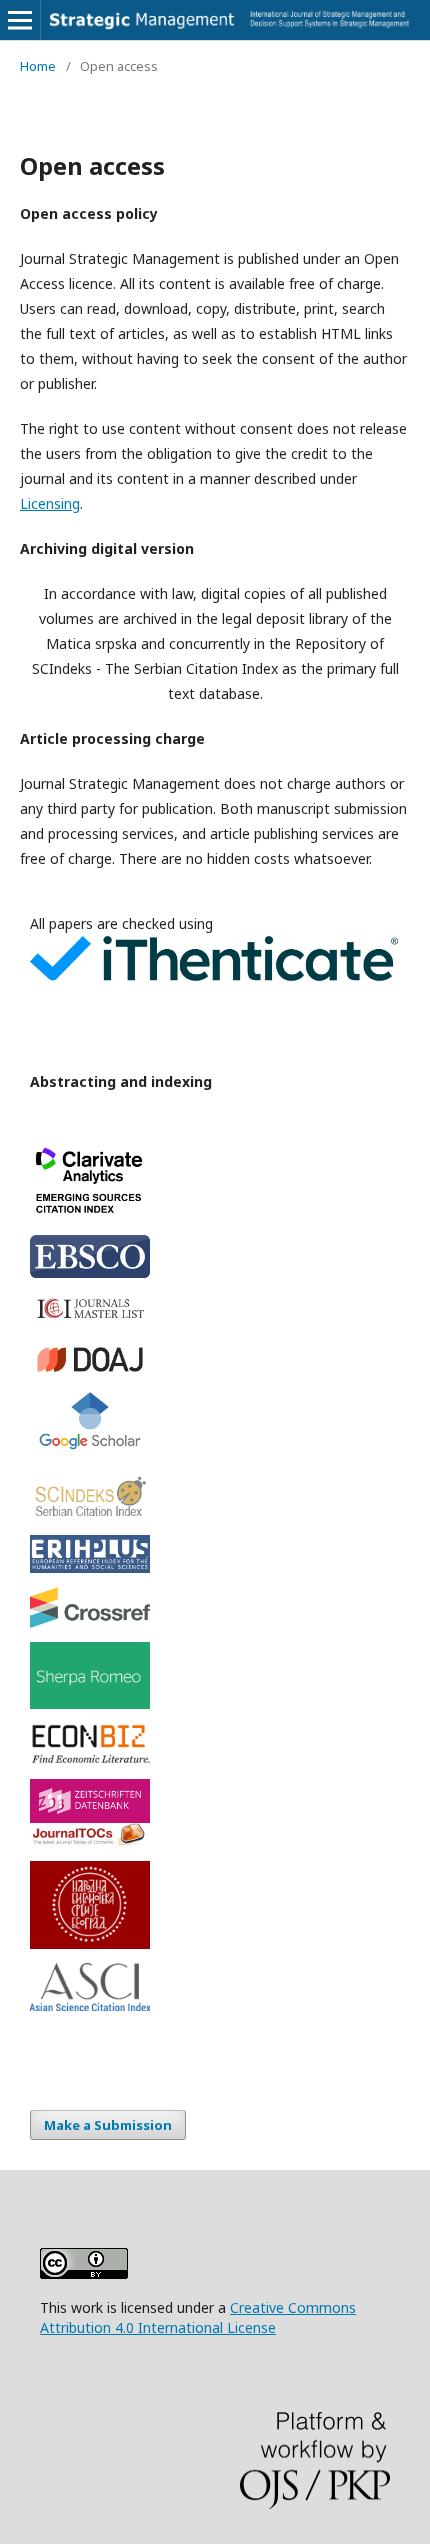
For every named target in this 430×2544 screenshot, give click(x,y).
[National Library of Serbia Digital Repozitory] (215, 1905)
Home (38, 66)
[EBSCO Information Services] (215, 1256)
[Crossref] (215, 1607)
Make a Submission (108, 2125)
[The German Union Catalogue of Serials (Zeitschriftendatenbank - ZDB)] (215, 1801)
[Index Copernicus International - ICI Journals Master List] (215, 1309)
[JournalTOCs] (215, 1835)
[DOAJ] (215, 1359)
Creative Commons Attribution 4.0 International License (198, 2317)
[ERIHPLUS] (215, 1554)
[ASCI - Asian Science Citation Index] (215, 1986)
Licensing (50, 503)
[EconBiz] (215, 1744)
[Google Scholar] (215, 1424)
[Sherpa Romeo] (215, 1675)
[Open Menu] (20, 20)
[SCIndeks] (215, 1495)
